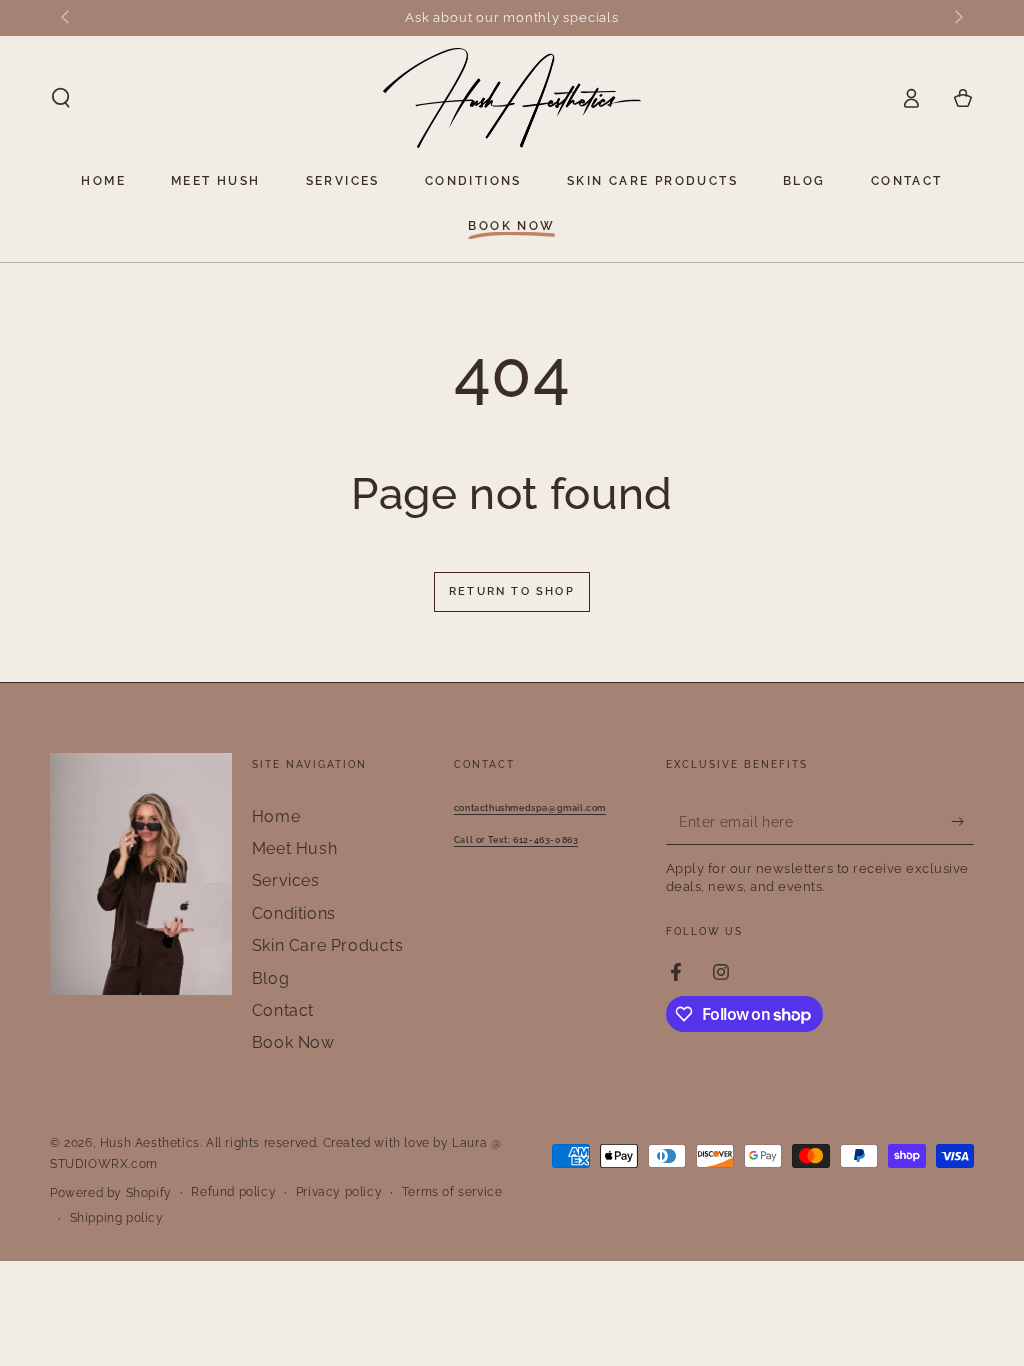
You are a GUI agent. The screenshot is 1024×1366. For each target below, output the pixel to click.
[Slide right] (957, 18)
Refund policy (233, 1192)
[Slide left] (67, 18)
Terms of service (452, 1192)
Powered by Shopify (111, 1193)
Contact (283, 1010)
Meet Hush (294, 848)
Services (286, 880)
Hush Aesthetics (150, 1143)
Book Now (293, 1042)
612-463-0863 (516, 839)
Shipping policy (117, 1218)
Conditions (294, 913)
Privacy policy (339, 1192)
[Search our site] (61, 98)
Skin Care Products (328, 945)
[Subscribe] (962, 822)
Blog (270, 978)
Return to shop (512, 591)
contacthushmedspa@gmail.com (530, 807)
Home (276, 816)
